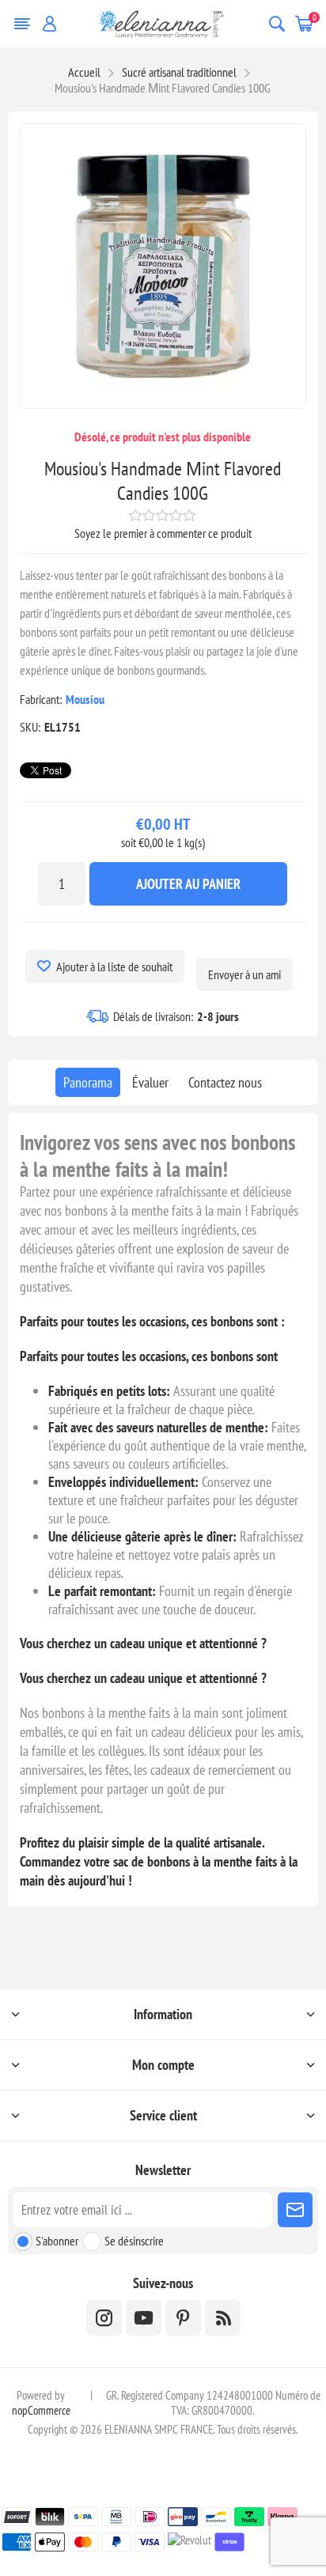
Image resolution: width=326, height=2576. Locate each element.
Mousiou (85, 699)
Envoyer (295, 2210)
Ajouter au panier (188, 884)
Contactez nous (225, 1082)
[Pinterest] (183, 2318)
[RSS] (223, 2318)
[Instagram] (104, 2318)
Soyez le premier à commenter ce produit (163, 533)
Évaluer (150, 1082)
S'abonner (57, 2241)
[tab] (88, 1082)
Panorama (88, 1082)
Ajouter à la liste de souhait (114, 966)
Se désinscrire (134, 2241)
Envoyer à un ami (244, 974)
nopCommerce (41, 2410)
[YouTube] (144, 2318)
